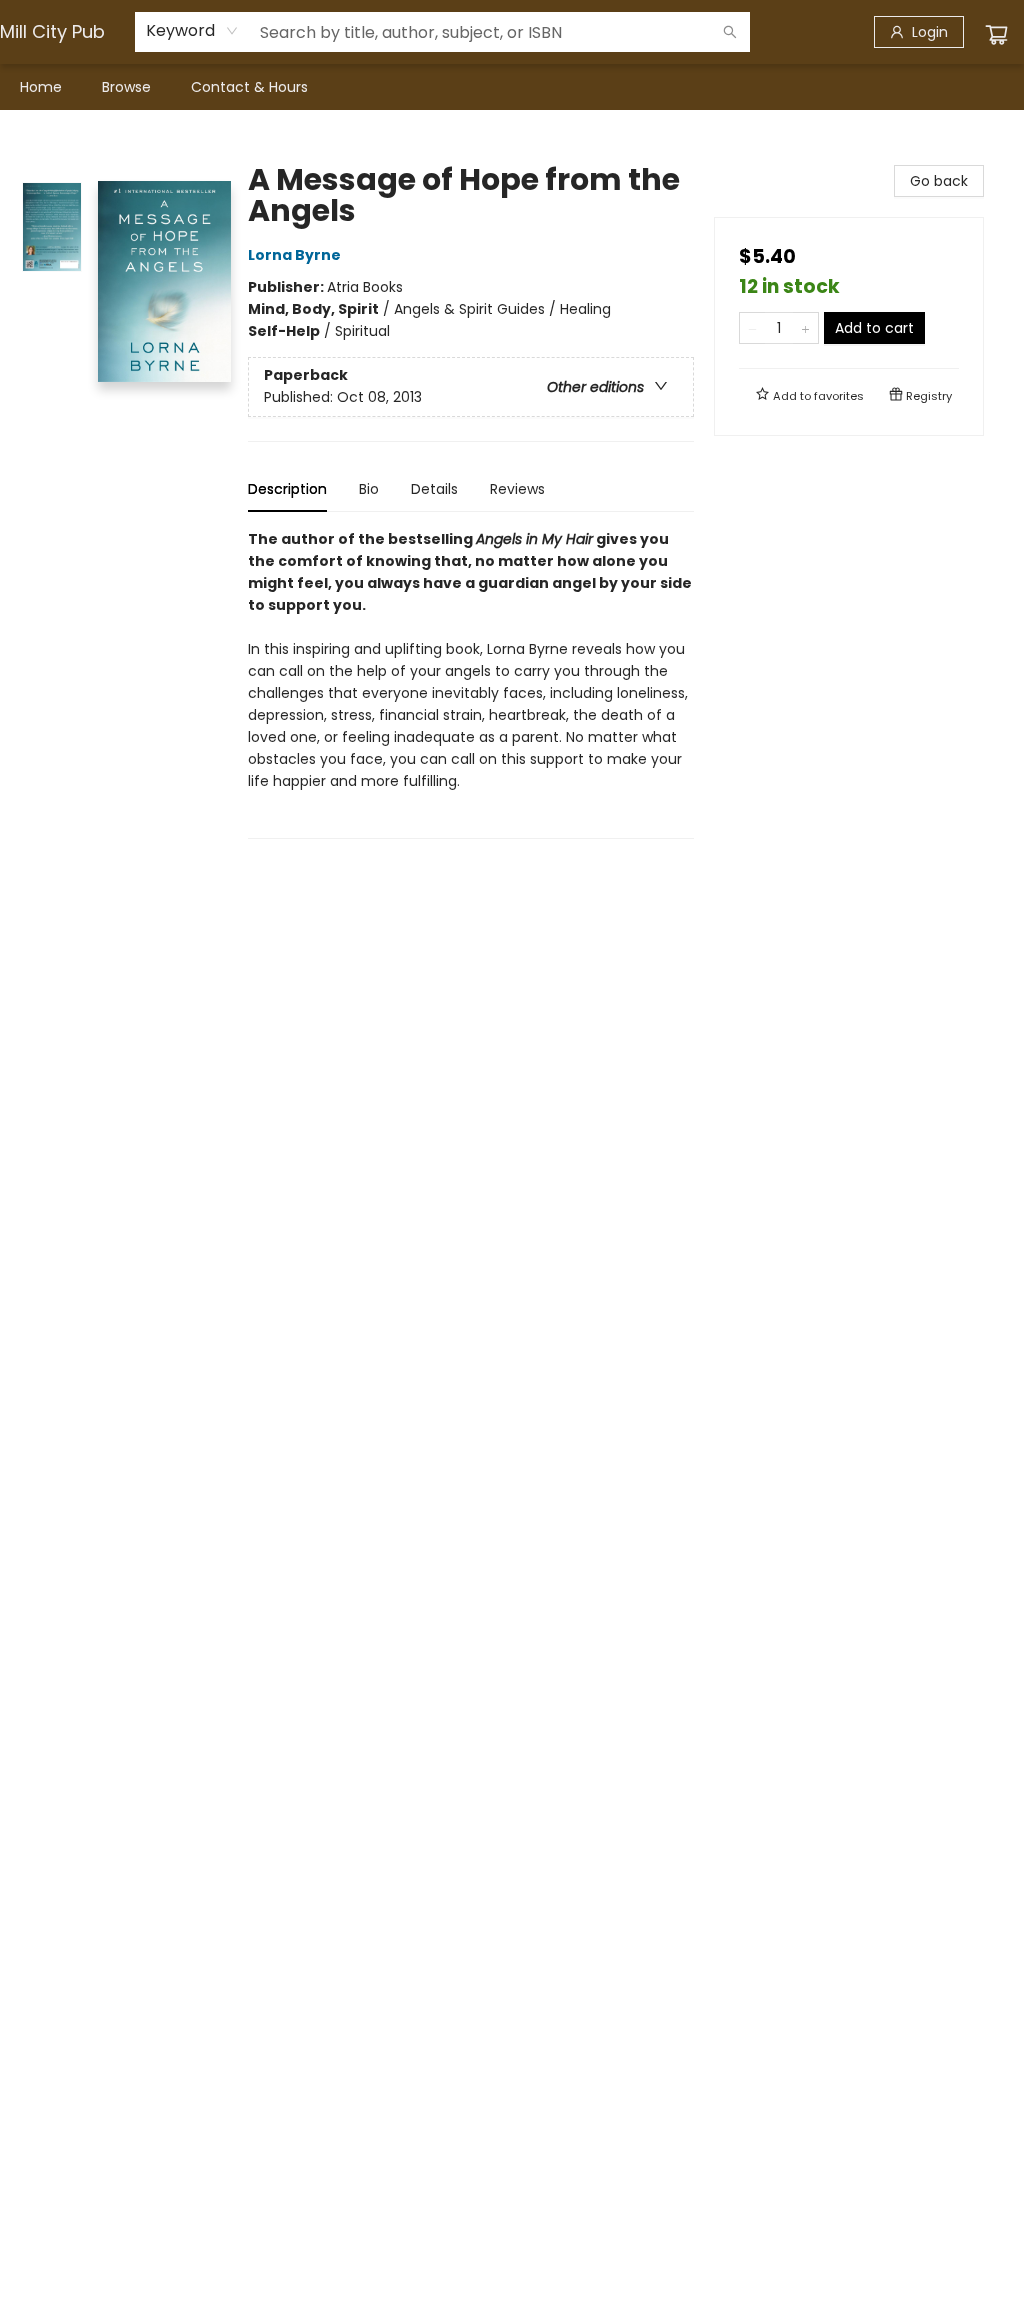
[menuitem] (41, 87)
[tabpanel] (471, 683)
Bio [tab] (369, 489)
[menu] (512, 87)
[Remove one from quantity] (752, 328)
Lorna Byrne (294, 255)
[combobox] (192, 31)
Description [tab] (287, 489)
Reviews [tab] (517, 489)
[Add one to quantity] (805, 328)
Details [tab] (434, 489)
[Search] (730, 32)
